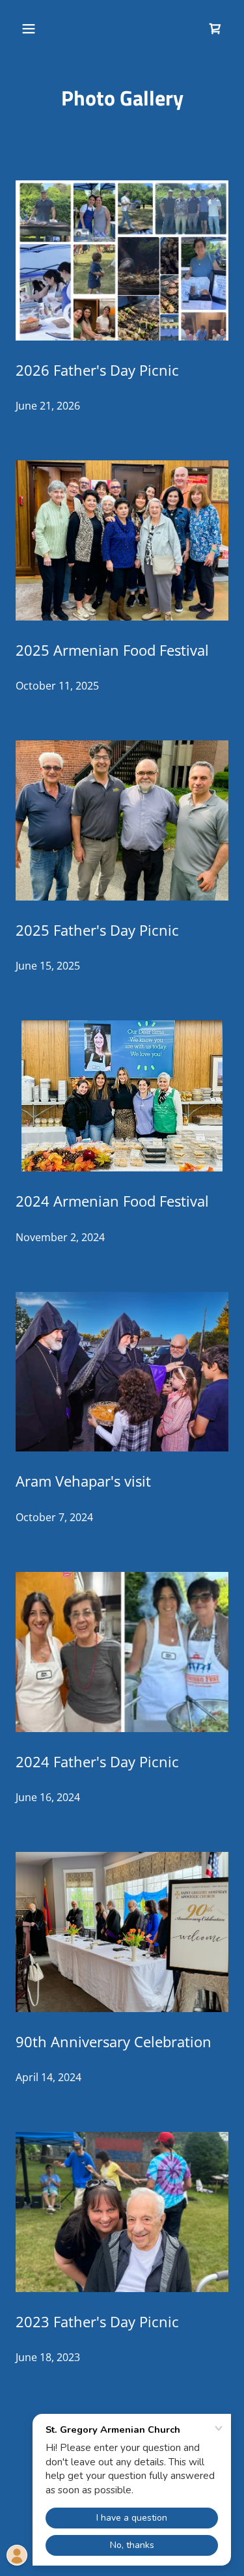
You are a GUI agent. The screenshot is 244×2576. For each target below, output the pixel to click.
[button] (40, 29)
